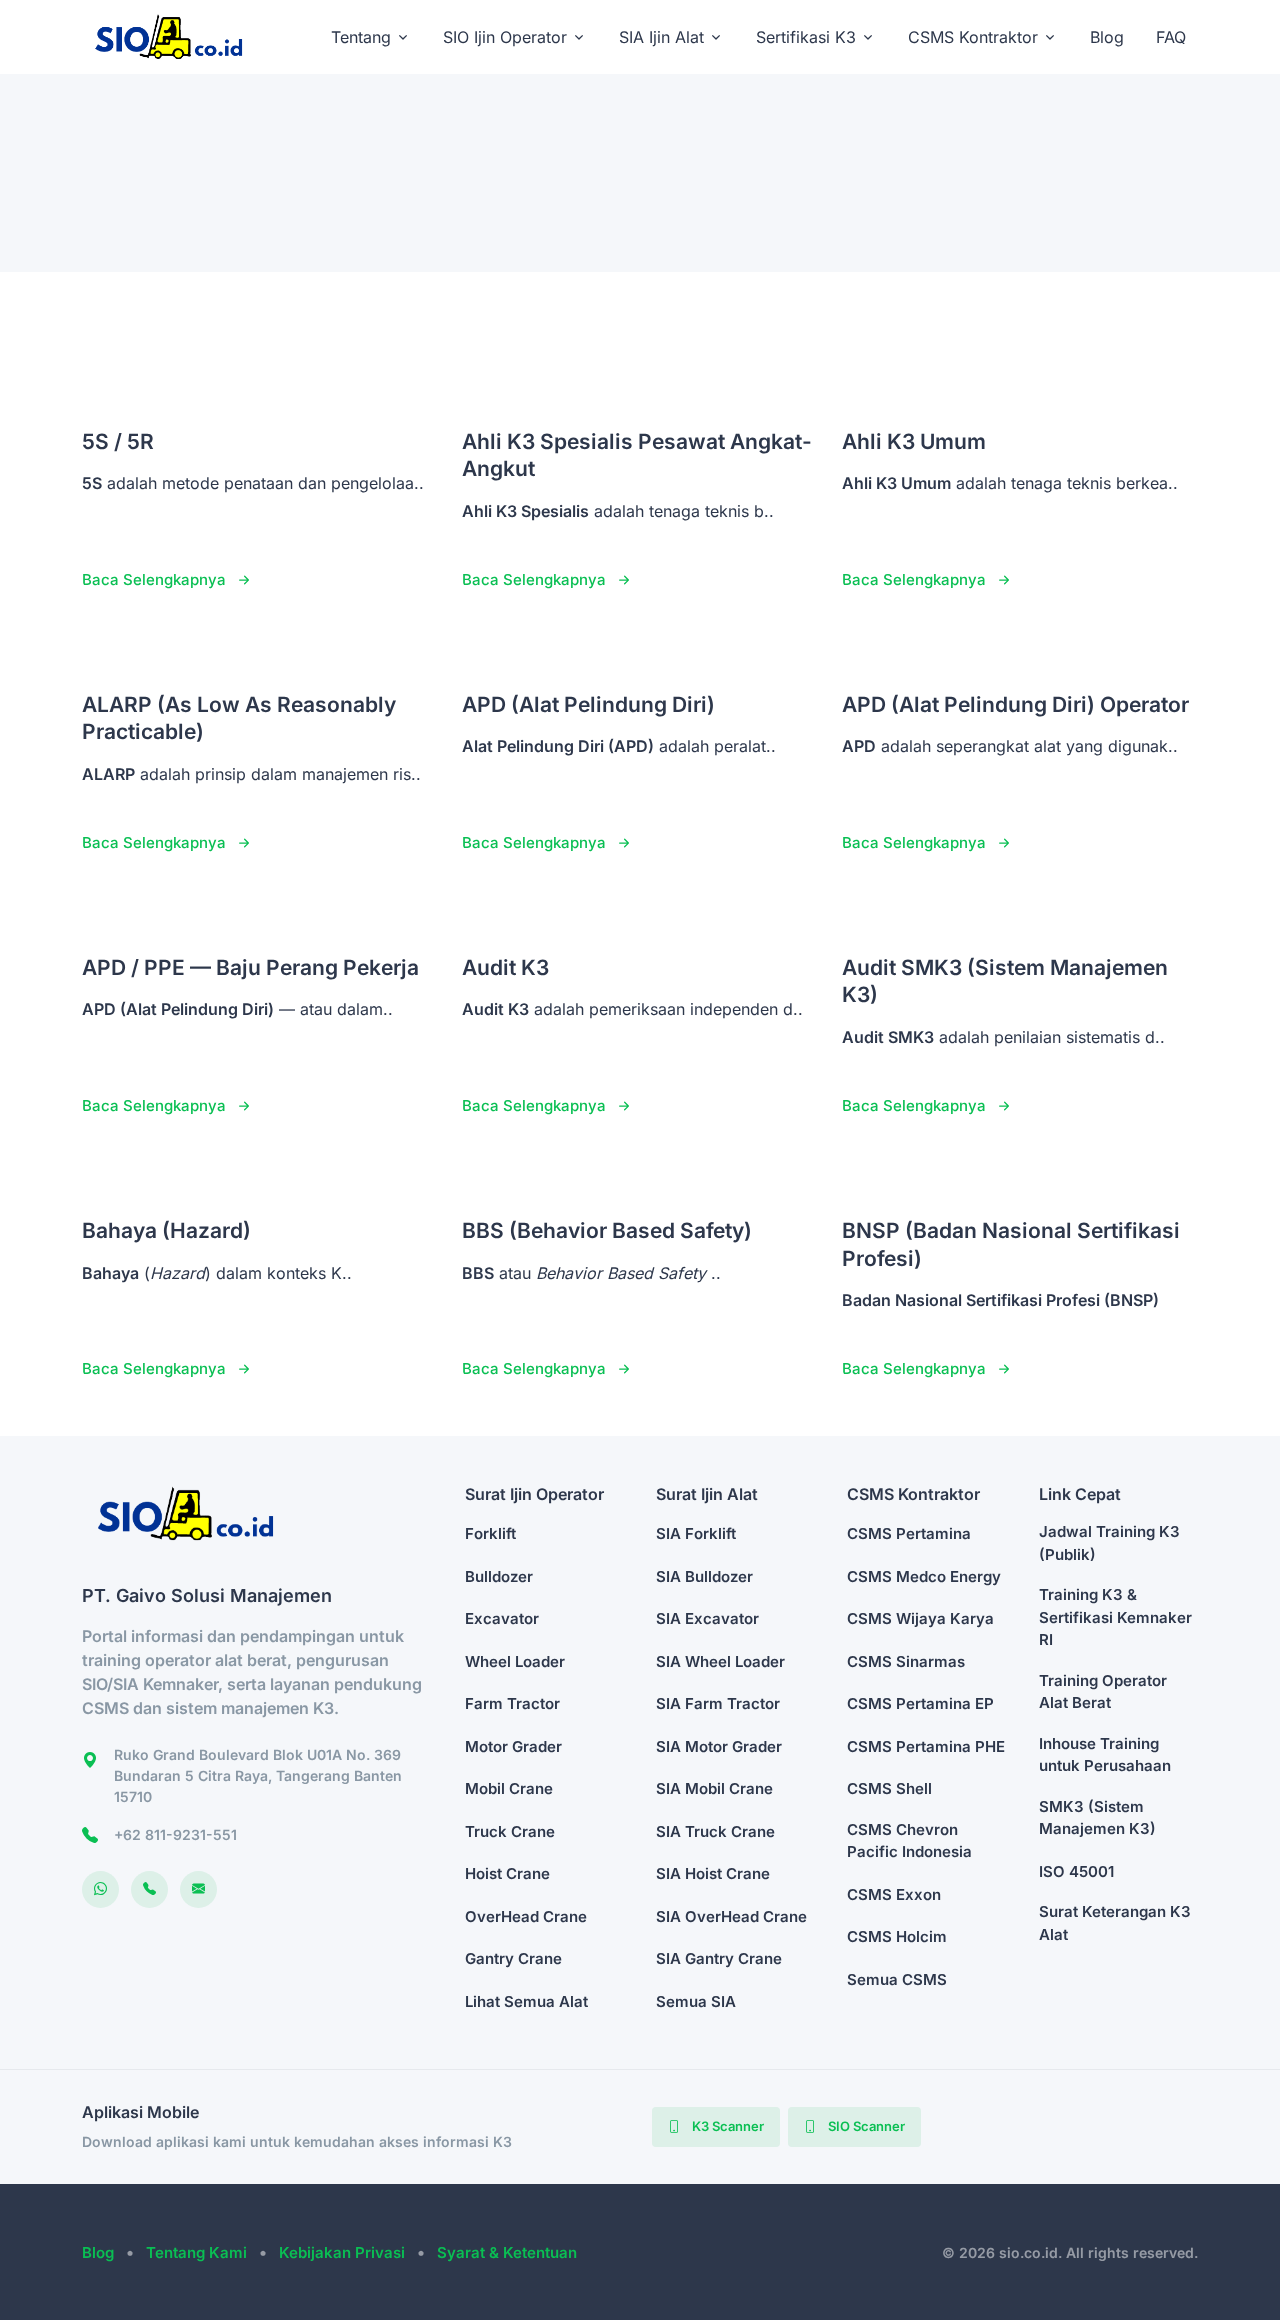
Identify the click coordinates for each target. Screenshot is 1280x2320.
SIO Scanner (865, 2126)
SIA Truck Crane (715, 1831)
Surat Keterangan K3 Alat (1115, 1923)
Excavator (502, 1618)
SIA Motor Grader (719, 1746)
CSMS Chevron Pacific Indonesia (909, 1841)
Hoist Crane (507, 1873)
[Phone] (149, 1889)
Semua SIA (696, 2001)
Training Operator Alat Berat (1103, 1692)
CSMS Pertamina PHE (926, 1746)
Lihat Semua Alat (526, 2001)
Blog (1107, 37)
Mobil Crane (509, 1788)
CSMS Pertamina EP (920, 1703)
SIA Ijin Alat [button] (661, 37)
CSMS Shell (889, 1788)
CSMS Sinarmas (906, 1661)
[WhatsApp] (100, 1889)
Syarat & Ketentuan (507, 2252)
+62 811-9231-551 (175, 1834)
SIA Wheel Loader (720, 1661)
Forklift (490, 1533)
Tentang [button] (361, 37)
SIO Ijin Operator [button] (505, 37)
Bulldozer (499, 1576)
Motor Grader (513, 1746)
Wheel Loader (515, 1661)
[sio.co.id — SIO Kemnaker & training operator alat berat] (178, 37)
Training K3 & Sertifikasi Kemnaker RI (1115, 1617)
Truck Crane (510, 1831)
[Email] (198, 1889)
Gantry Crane (513, 1958)
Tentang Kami (196, 2252)
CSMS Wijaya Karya (920, 1618)
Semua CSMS (897, 1979)
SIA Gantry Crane (719, 1958)
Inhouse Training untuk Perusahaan (1105, 1755)
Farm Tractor (512, 1703)
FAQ (1171, 37)
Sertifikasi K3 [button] (806, 37)
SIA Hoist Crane (713, 1873)
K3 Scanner (726, 2126)
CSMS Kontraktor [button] (973, 37)
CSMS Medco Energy (924, 1576)
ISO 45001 (1076, 1871)
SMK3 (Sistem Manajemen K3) (1097, 1818)
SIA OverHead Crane (731, 1916)
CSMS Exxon (894, 1894)
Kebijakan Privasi (342, 2252)
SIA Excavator (707, 1618)
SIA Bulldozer (704, 1576)
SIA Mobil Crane (714, 1788)
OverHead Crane (526, 1916)
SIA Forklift (696, 1533)
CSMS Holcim (897, 1936)
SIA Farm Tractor (718, 1703)
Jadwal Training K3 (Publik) (1109, 1543)
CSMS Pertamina (909, 1533)
